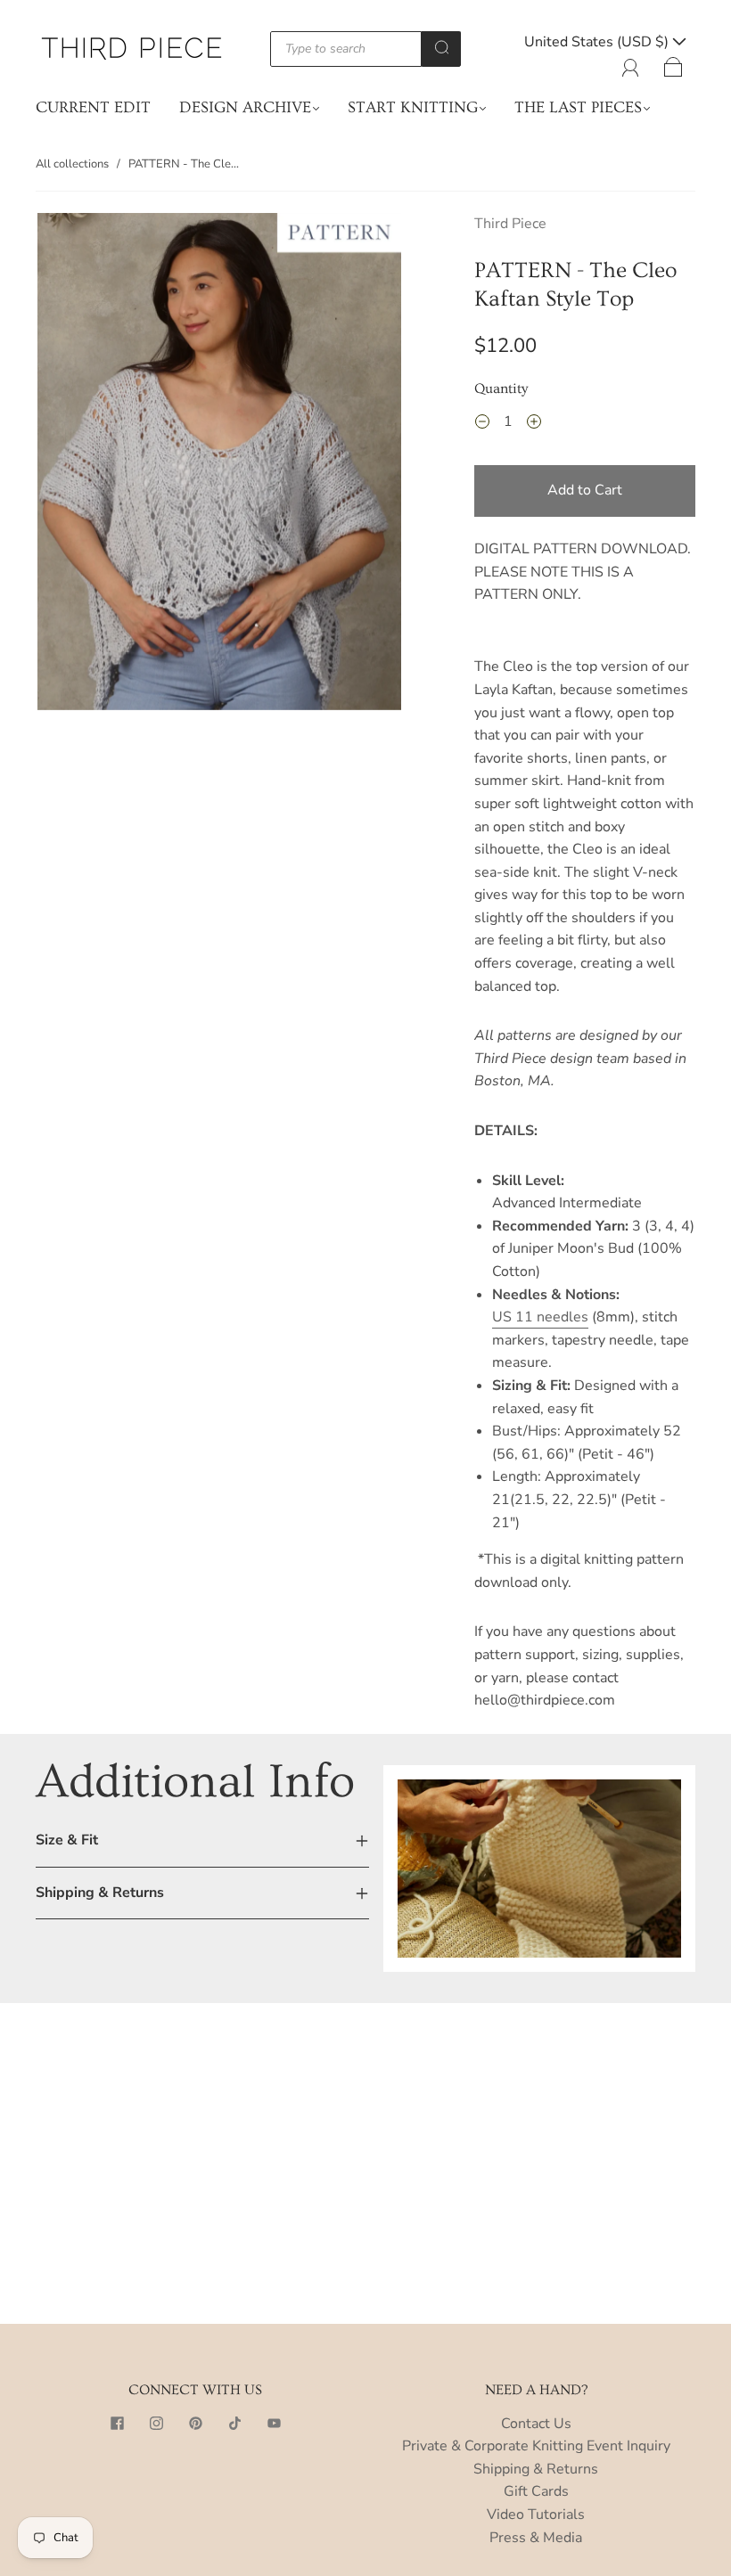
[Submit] (441, 47)
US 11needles (540, 1317)
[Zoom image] (220, 465)
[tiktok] (234, 2424)
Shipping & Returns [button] (100, 1893)
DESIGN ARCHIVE (245, 107)
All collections (72, 164)
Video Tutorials (536, 2515)
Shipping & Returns (536, 2469)
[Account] (631, 64)
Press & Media (536, 2538)
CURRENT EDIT (93, 107)
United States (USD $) (598, 42)
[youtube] (274, 2424)
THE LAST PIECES (578, 107)
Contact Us (536, 2424)
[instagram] (156, 2424)
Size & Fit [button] (67, 1840)
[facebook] (117, 2424)
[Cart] (674, 64)
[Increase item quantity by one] (534, 424)
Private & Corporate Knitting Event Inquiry (536, 2446)
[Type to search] (346, 49)
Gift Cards (536, 2491)
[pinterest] (195, 2424)
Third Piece (510, 224)
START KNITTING (413, 107)
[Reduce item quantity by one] (482, 424)
